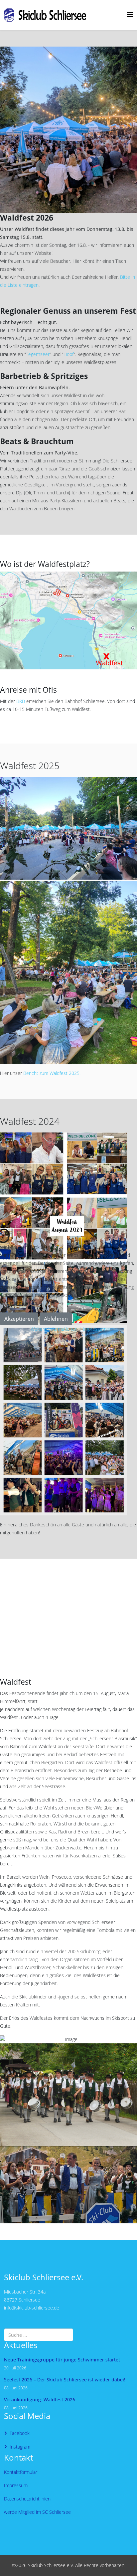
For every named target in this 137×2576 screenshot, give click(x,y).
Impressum (95, 1329)
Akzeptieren (19, 1319)
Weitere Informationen (54, 1329)
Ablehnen (56, 1319)
